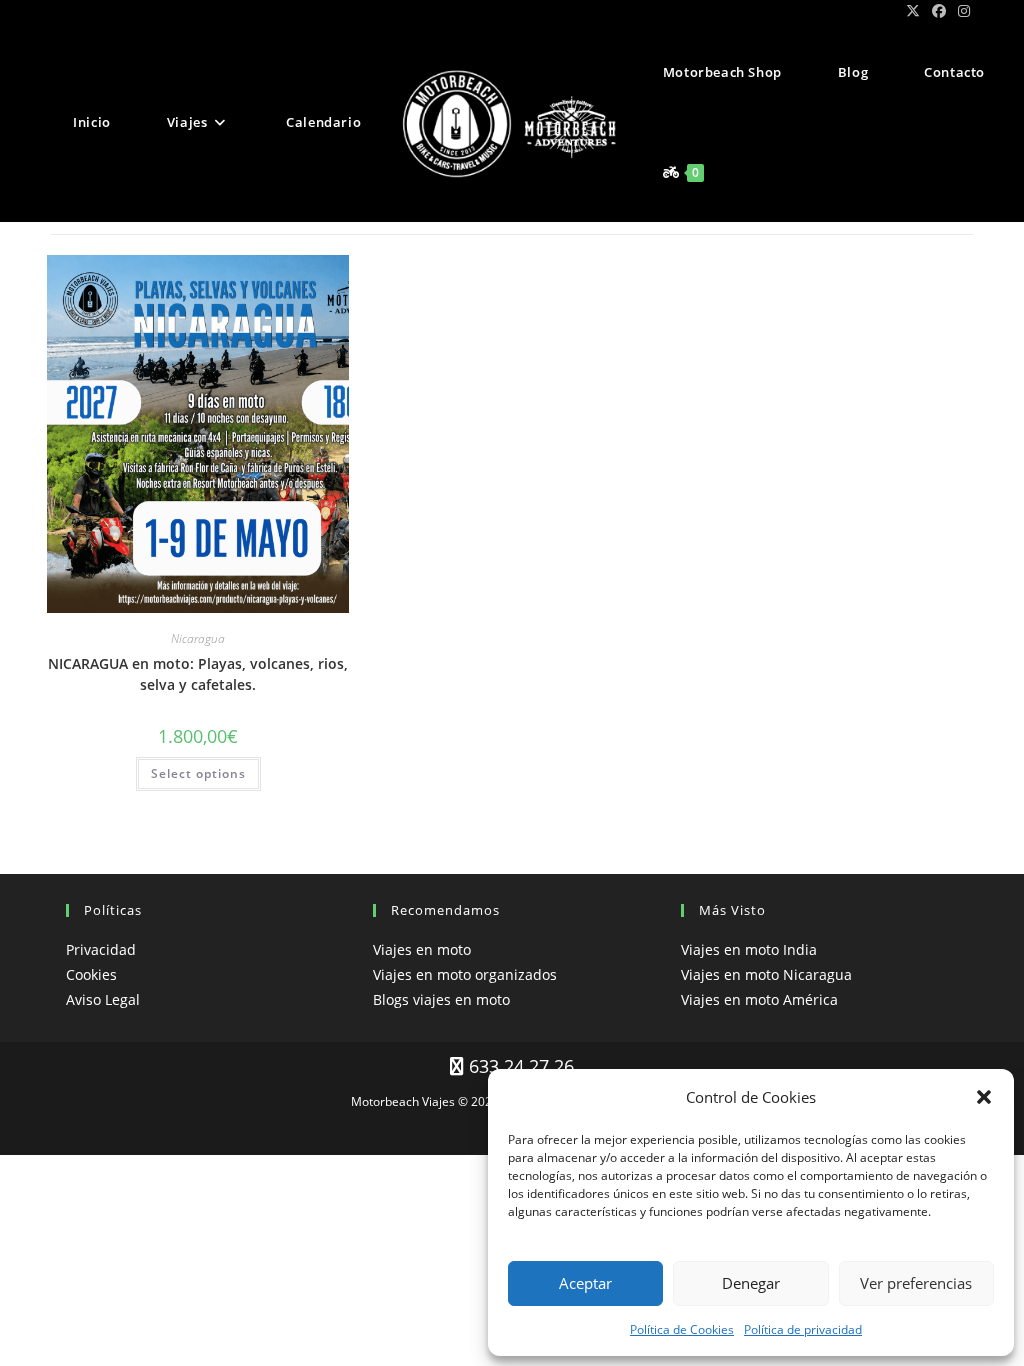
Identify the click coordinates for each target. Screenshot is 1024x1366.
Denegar (751, 1283)
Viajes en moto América (759, 999)
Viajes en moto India (749, 949)
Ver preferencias (916, 1283)
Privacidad (101, 949)
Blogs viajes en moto (441, 999)
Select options (198, 773)
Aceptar (585, 1283)
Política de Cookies (682, 1329)
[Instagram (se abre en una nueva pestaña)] (961, 11)
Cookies (91, 974)
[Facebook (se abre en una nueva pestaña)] (939, 11)
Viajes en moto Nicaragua (766, 974)
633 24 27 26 (519, 1066)
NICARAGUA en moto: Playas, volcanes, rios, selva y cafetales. (198, 674)
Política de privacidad (803, 1329)
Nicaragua (198, 638)
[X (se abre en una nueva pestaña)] (913, 11)
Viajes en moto (422, 949)
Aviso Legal (103, 999)
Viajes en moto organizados (465, 974)
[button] (984, 1097)
